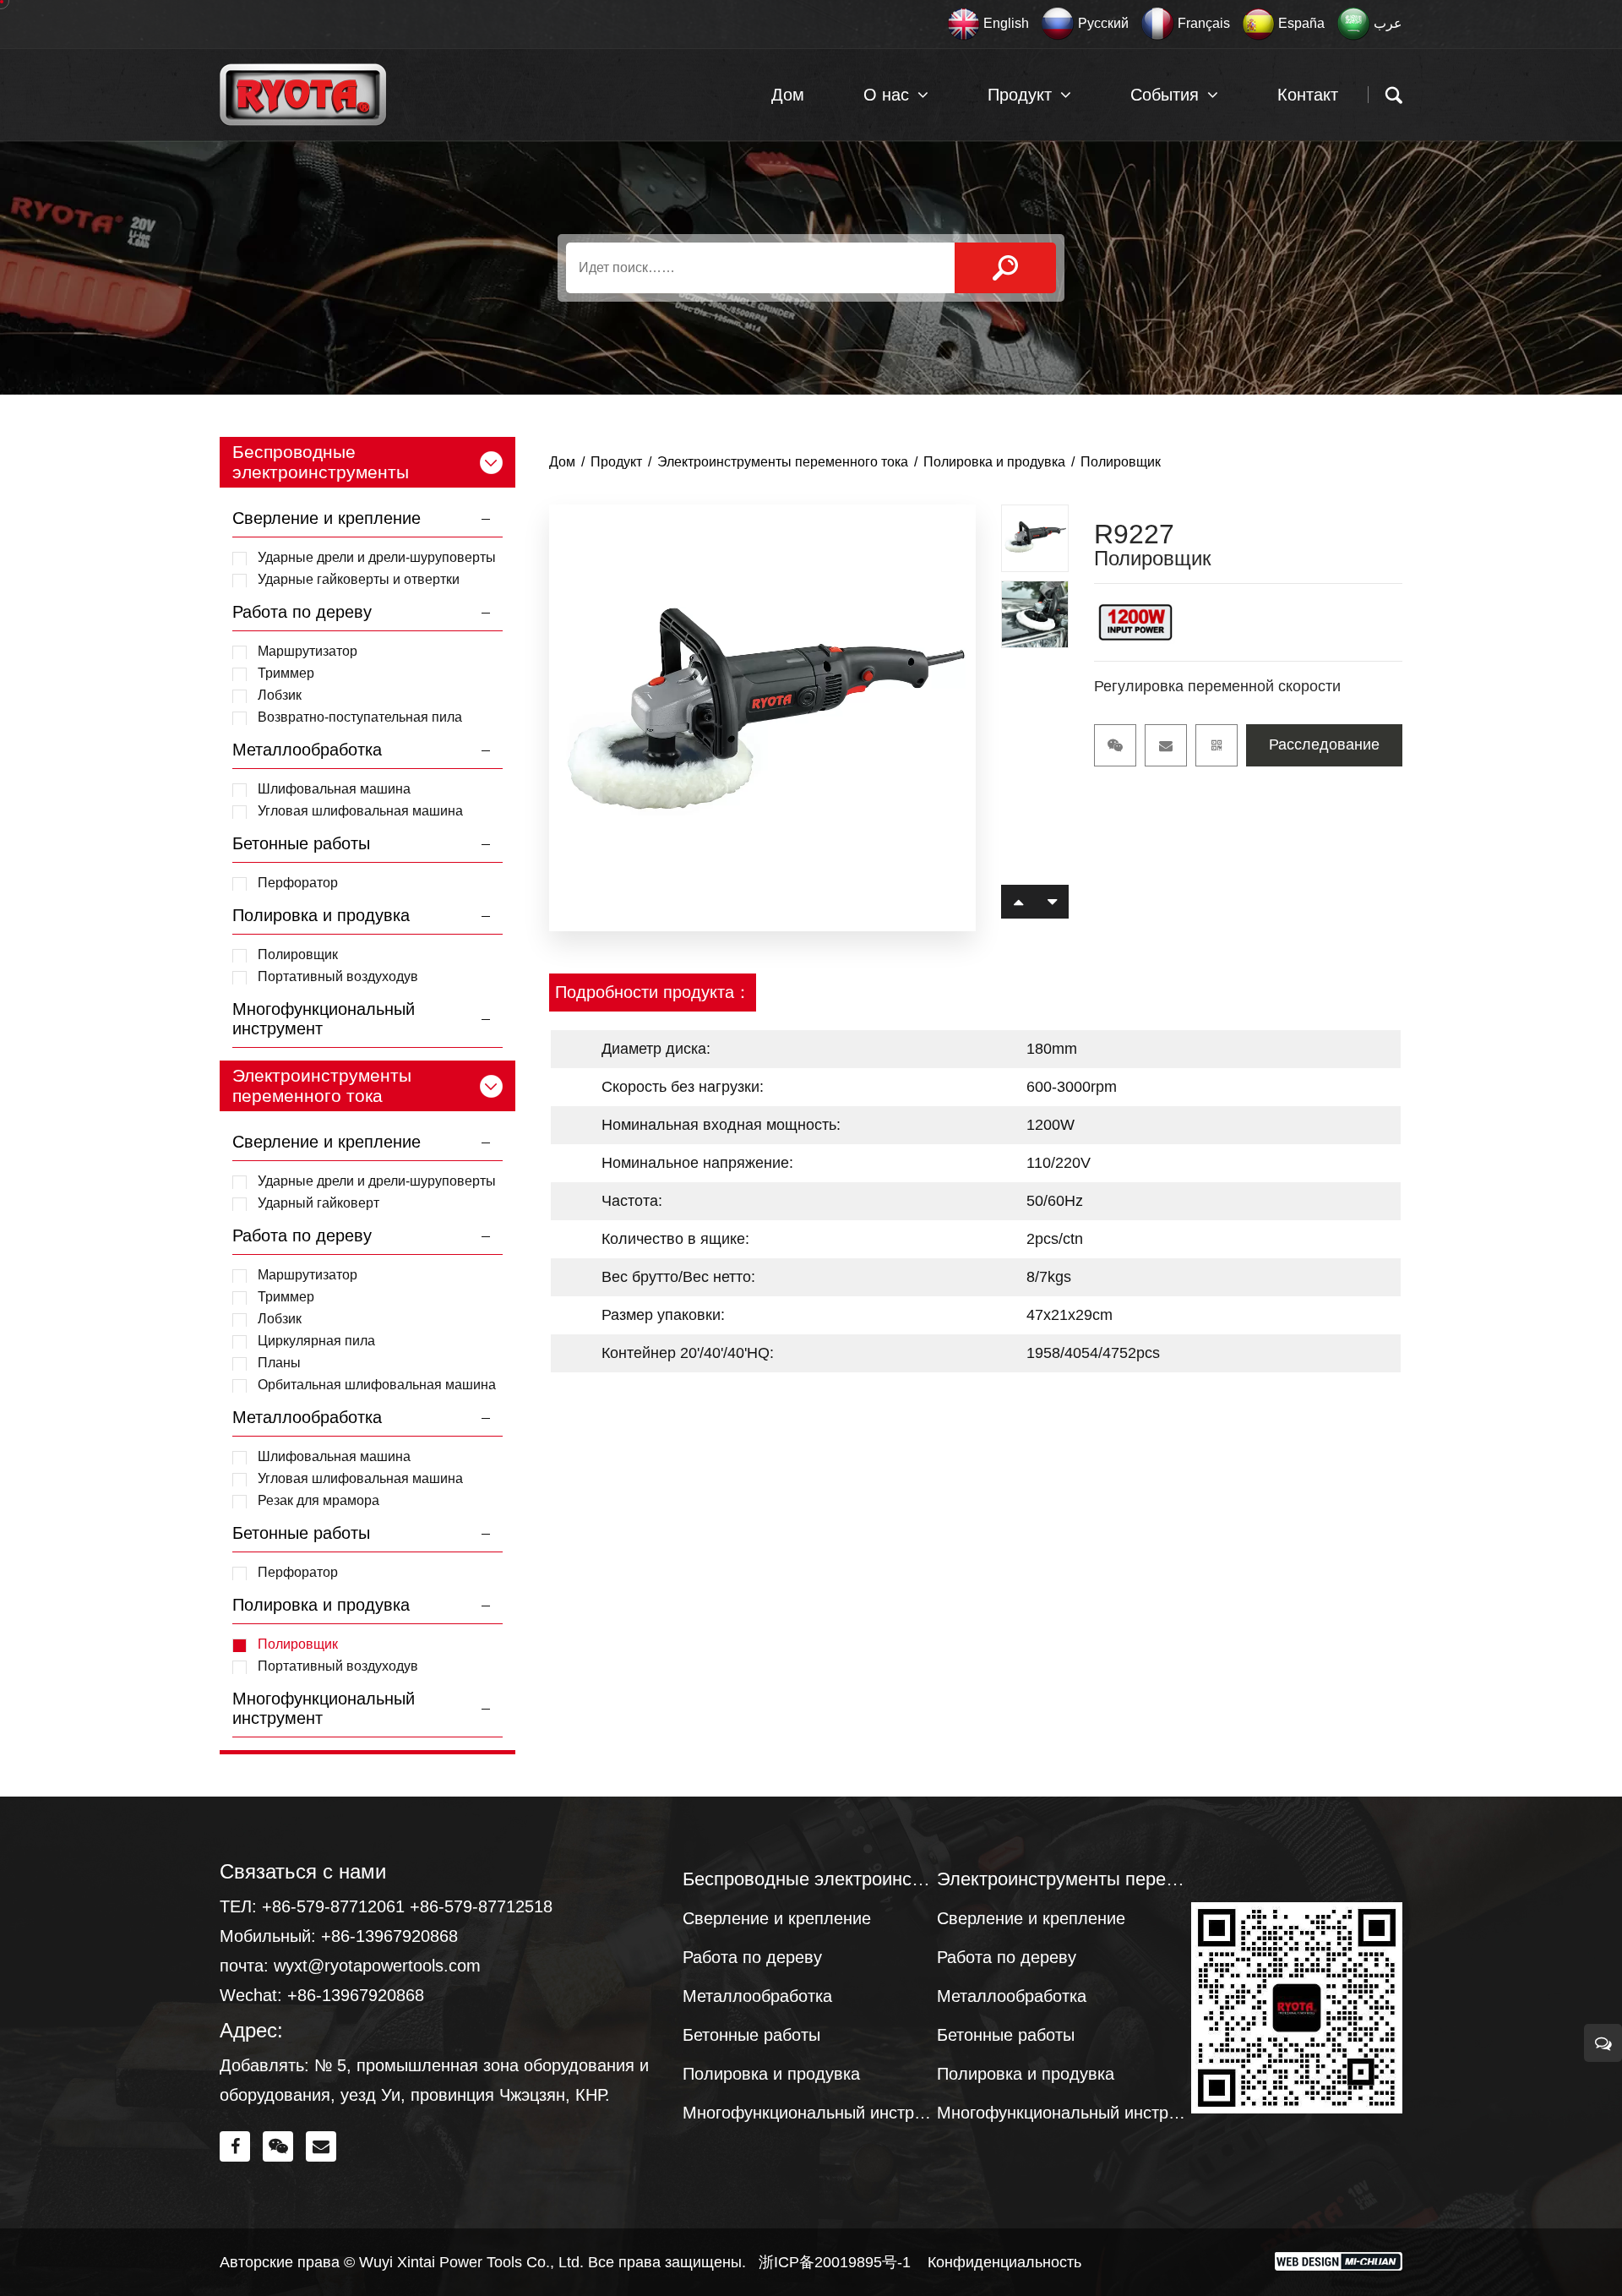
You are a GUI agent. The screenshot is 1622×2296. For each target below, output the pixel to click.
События (1165, 95)
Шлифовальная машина (334, 789)
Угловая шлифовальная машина (360, 811)
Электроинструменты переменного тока (783, 462)
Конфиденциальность (1004, 2262)
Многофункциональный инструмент (810, 2113)
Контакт (1308, 95)
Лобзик (280, 695)
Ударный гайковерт (318, 1203)
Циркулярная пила (316, 1341)
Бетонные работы (301, 843)
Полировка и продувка (321, 915)
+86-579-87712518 (481, 1906)
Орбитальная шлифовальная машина (377, 1385)
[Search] (1005, 268)
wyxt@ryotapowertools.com (377, 1966)
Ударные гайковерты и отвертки (359, 579)
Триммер (286, 673)
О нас (886, 95)
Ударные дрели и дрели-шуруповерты (377, 557)
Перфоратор (298, 883)
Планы (279, 1363)
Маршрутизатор (308, 651)
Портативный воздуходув (338, 976)
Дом (788, 95)
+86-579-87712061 (333, 1906)
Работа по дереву (302, 612)
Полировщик (298, 954)
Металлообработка (307, 750)
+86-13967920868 (389, 1936)
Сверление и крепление (327, 518)
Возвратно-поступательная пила (360, 717)
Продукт (1020, 95)
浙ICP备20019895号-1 (835, 2262)
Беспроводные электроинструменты (810, 1879)
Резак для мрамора (318, 1500)
